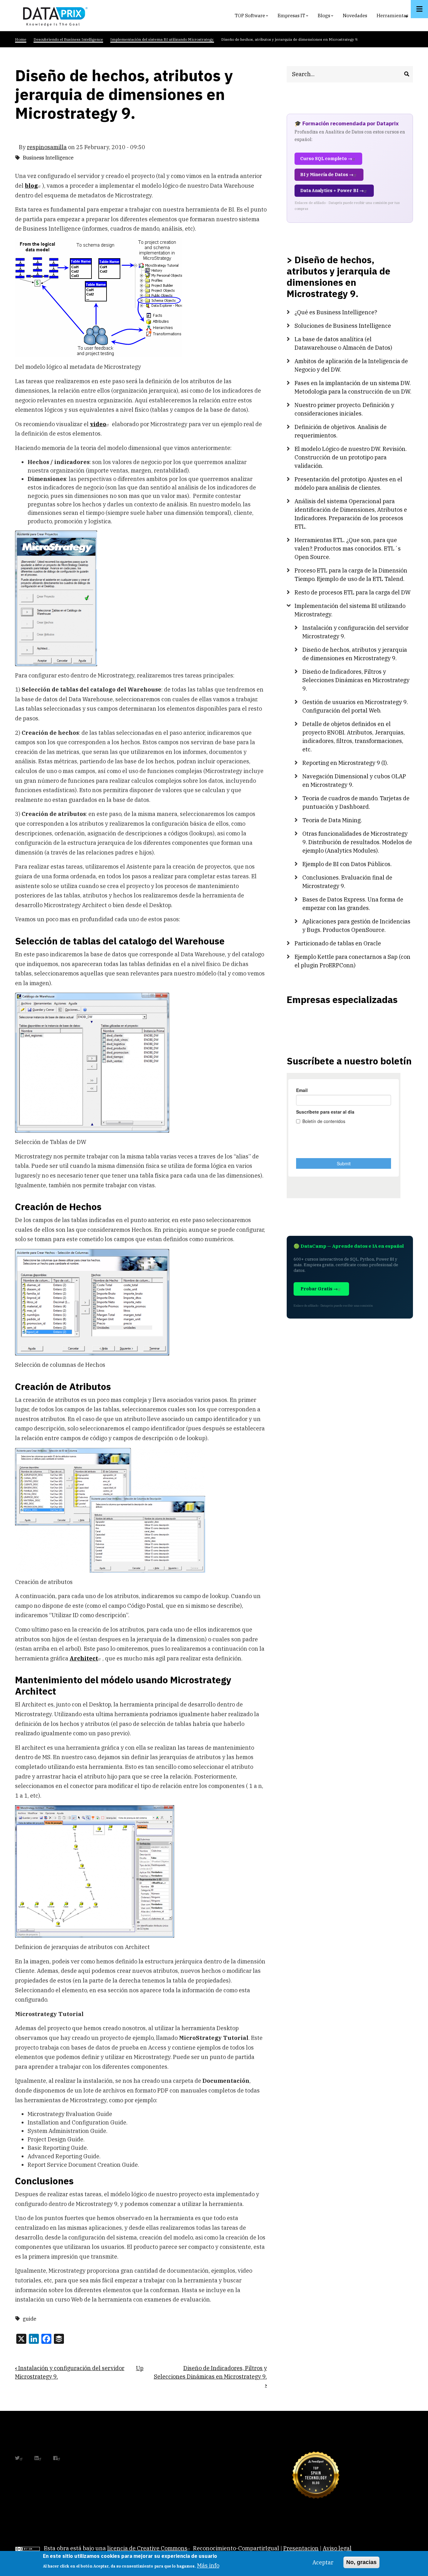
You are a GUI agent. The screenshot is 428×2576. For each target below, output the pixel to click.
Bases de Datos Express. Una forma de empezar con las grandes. (353, 904)
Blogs (326, 17)
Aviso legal (337, 2548)
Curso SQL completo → (326, 159)
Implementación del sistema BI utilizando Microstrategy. (350, 610)
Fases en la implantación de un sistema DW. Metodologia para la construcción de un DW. (353, 387)
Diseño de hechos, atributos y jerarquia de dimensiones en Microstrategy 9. (355, 654)
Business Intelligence (48, 158)
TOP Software (252, 17)
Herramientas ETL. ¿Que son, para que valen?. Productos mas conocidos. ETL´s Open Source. (348, 549)
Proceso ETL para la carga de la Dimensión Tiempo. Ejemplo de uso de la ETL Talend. (351, 575)
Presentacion (301, 2548)
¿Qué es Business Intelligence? (336, 312)
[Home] (54, 15)
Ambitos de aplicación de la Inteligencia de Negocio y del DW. (351, 365)
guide (30, 2319)
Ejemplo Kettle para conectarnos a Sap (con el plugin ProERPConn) (352, 961)
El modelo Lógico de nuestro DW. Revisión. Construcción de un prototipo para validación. (351, 457)
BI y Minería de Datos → (327, 175)
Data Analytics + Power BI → (332, 191)
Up (140, 2368)
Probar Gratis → (319, 1289)
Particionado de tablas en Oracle (338, 943)
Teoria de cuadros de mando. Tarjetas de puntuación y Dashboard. (356, 802)
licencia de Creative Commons (147, 2548)
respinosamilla (47, 147)
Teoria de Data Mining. (332, 820)
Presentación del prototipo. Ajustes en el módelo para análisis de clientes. (348, 483)
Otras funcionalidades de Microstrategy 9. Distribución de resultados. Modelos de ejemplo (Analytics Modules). (357, 842)
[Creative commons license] (28, 2548)
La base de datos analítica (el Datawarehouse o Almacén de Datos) (343, 343)
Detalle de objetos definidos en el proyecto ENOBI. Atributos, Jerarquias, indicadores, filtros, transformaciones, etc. (354, 737)
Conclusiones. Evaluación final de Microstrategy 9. (347, 882)
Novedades (355, 16)
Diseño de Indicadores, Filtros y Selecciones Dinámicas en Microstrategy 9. (210, 2377)
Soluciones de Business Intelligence (343, 326)
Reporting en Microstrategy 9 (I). (345, 763)
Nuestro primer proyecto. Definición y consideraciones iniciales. (344, 409)
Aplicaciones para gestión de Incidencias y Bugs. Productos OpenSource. (356, 926)
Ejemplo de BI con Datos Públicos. (347, 864)
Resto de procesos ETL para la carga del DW (352, 592)
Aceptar (323, 2562)
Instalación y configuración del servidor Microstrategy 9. (355, 632)
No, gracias (361, 2562)
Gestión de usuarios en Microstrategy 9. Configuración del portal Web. (355, 706)
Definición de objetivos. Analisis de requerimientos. (341, 431)
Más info (208, 2565)
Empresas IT (294, 17)
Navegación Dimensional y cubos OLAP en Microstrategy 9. (354, 781)
